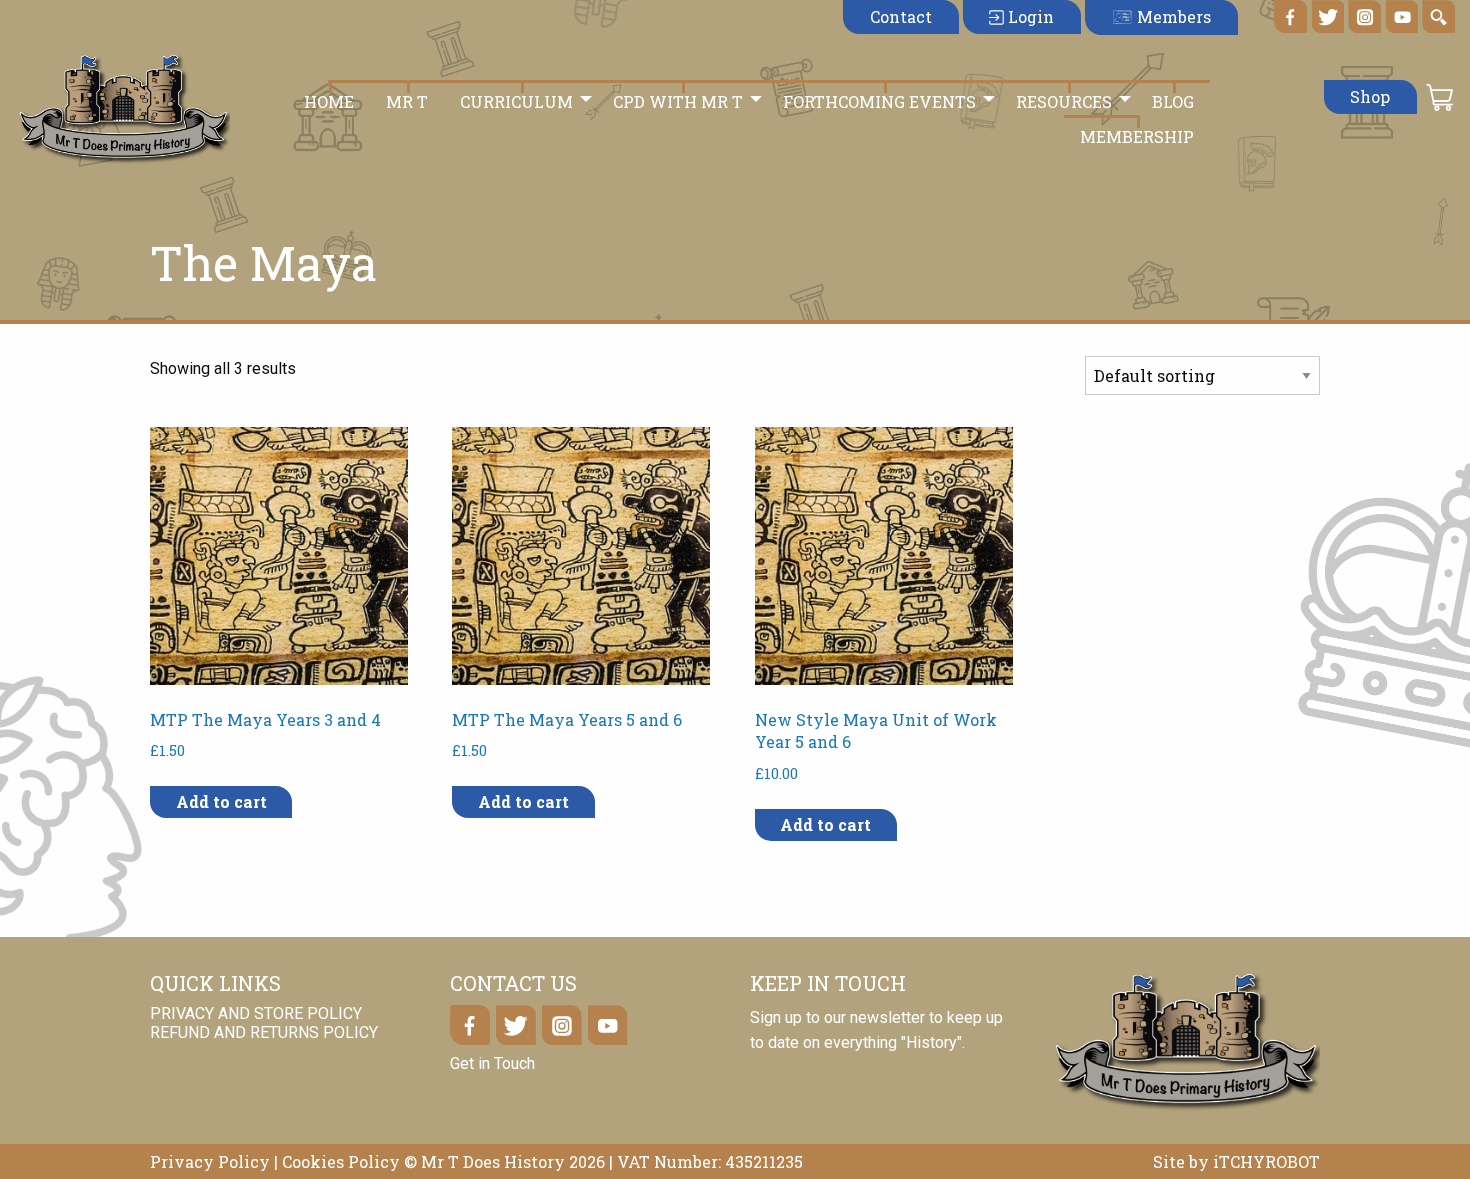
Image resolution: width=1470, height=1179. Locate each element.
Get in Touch (492, 1063)
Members (1172, 16)
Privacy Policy (210, 1161)
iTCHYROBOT (1266, 1161)
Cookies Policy (341, 1161)
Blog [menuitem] (1173, 101)
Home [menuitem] (329, 101)
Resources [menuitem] (1064, 101)
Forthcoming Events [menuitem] (879, 101)
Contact (901, 16)
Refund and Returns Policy (264, 1033)
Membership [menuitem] (1137, 136)
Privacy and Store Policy (256, 1014)
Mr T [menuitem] (407, 101)
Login (1029, 16)
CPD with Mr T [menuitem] (678, 101)
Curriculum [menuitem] (516, 101)
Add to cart (221, 801)
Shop (1370, 96)
